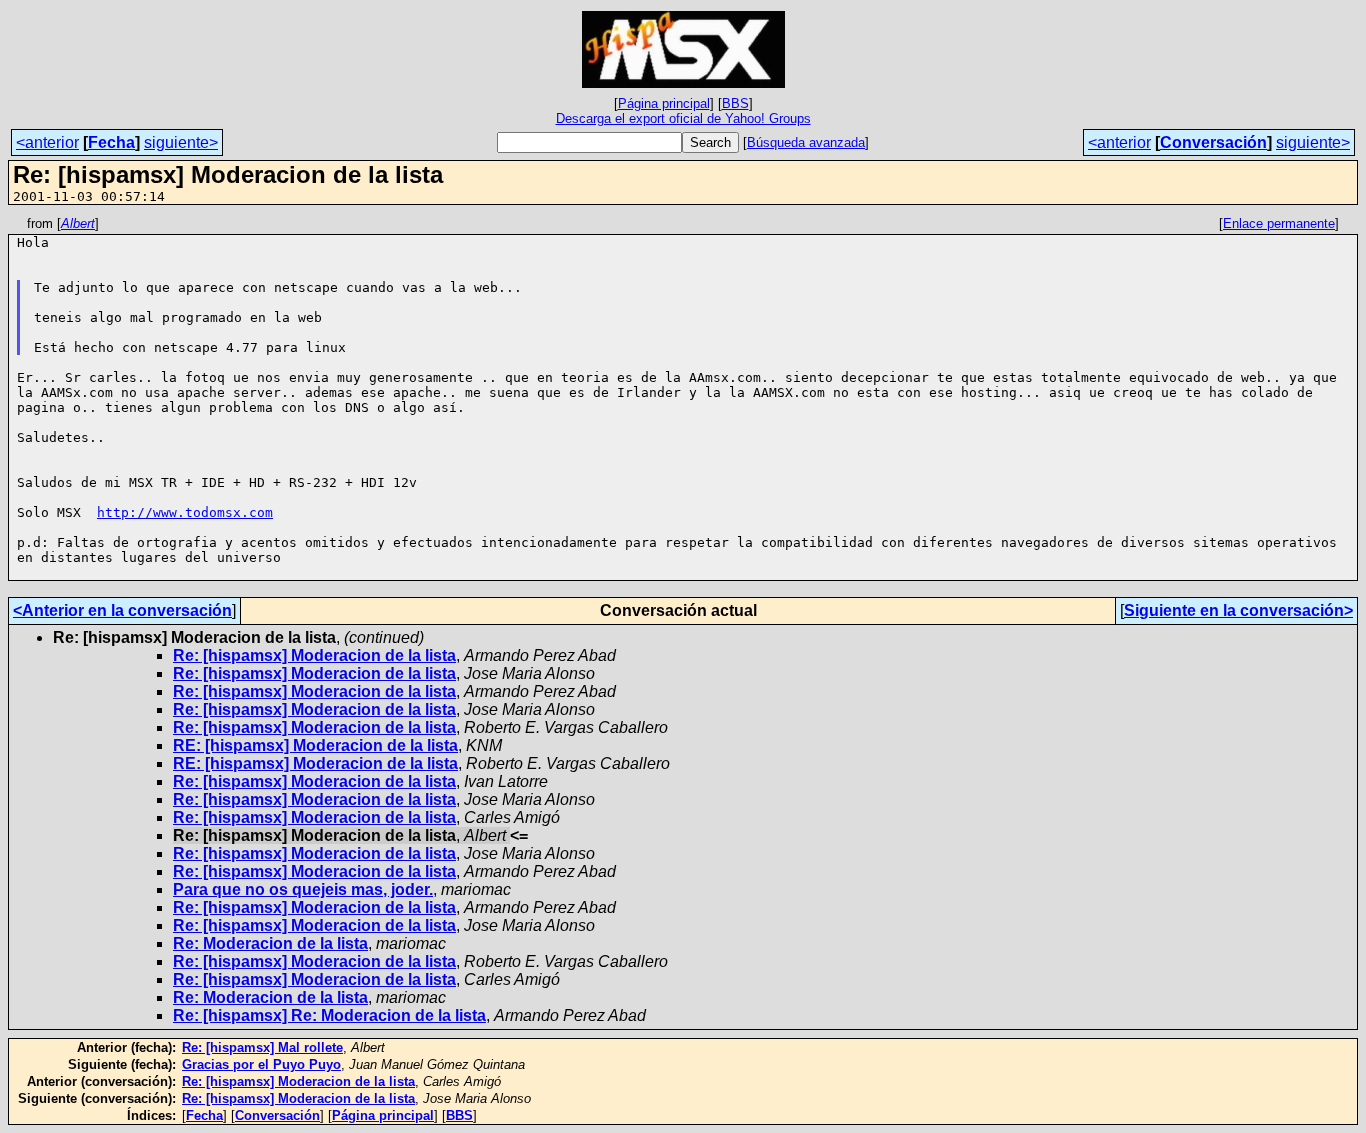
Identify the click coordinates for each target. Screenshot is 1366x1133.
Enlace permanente (1279, 223)
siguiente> (181, 142)
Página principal (664, 103)
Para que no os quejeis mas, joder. (303, 889)
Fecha (111, 142)
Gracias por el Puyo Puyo (261, 1064)
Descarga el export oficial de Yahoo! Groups (683, 118)
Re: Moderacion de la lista (270, 943)
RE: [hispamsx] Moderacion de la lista (315, 745)
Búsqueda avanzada (806, 142)
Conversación (1213, 142)
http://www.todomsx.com (185, 512)
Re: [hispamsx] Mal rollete (262, 1047)
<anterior (47, 142)
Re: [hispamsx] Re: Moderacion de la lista (329, 1015)
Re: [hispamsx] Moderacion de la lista (314, 655)
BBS (735, 103)
